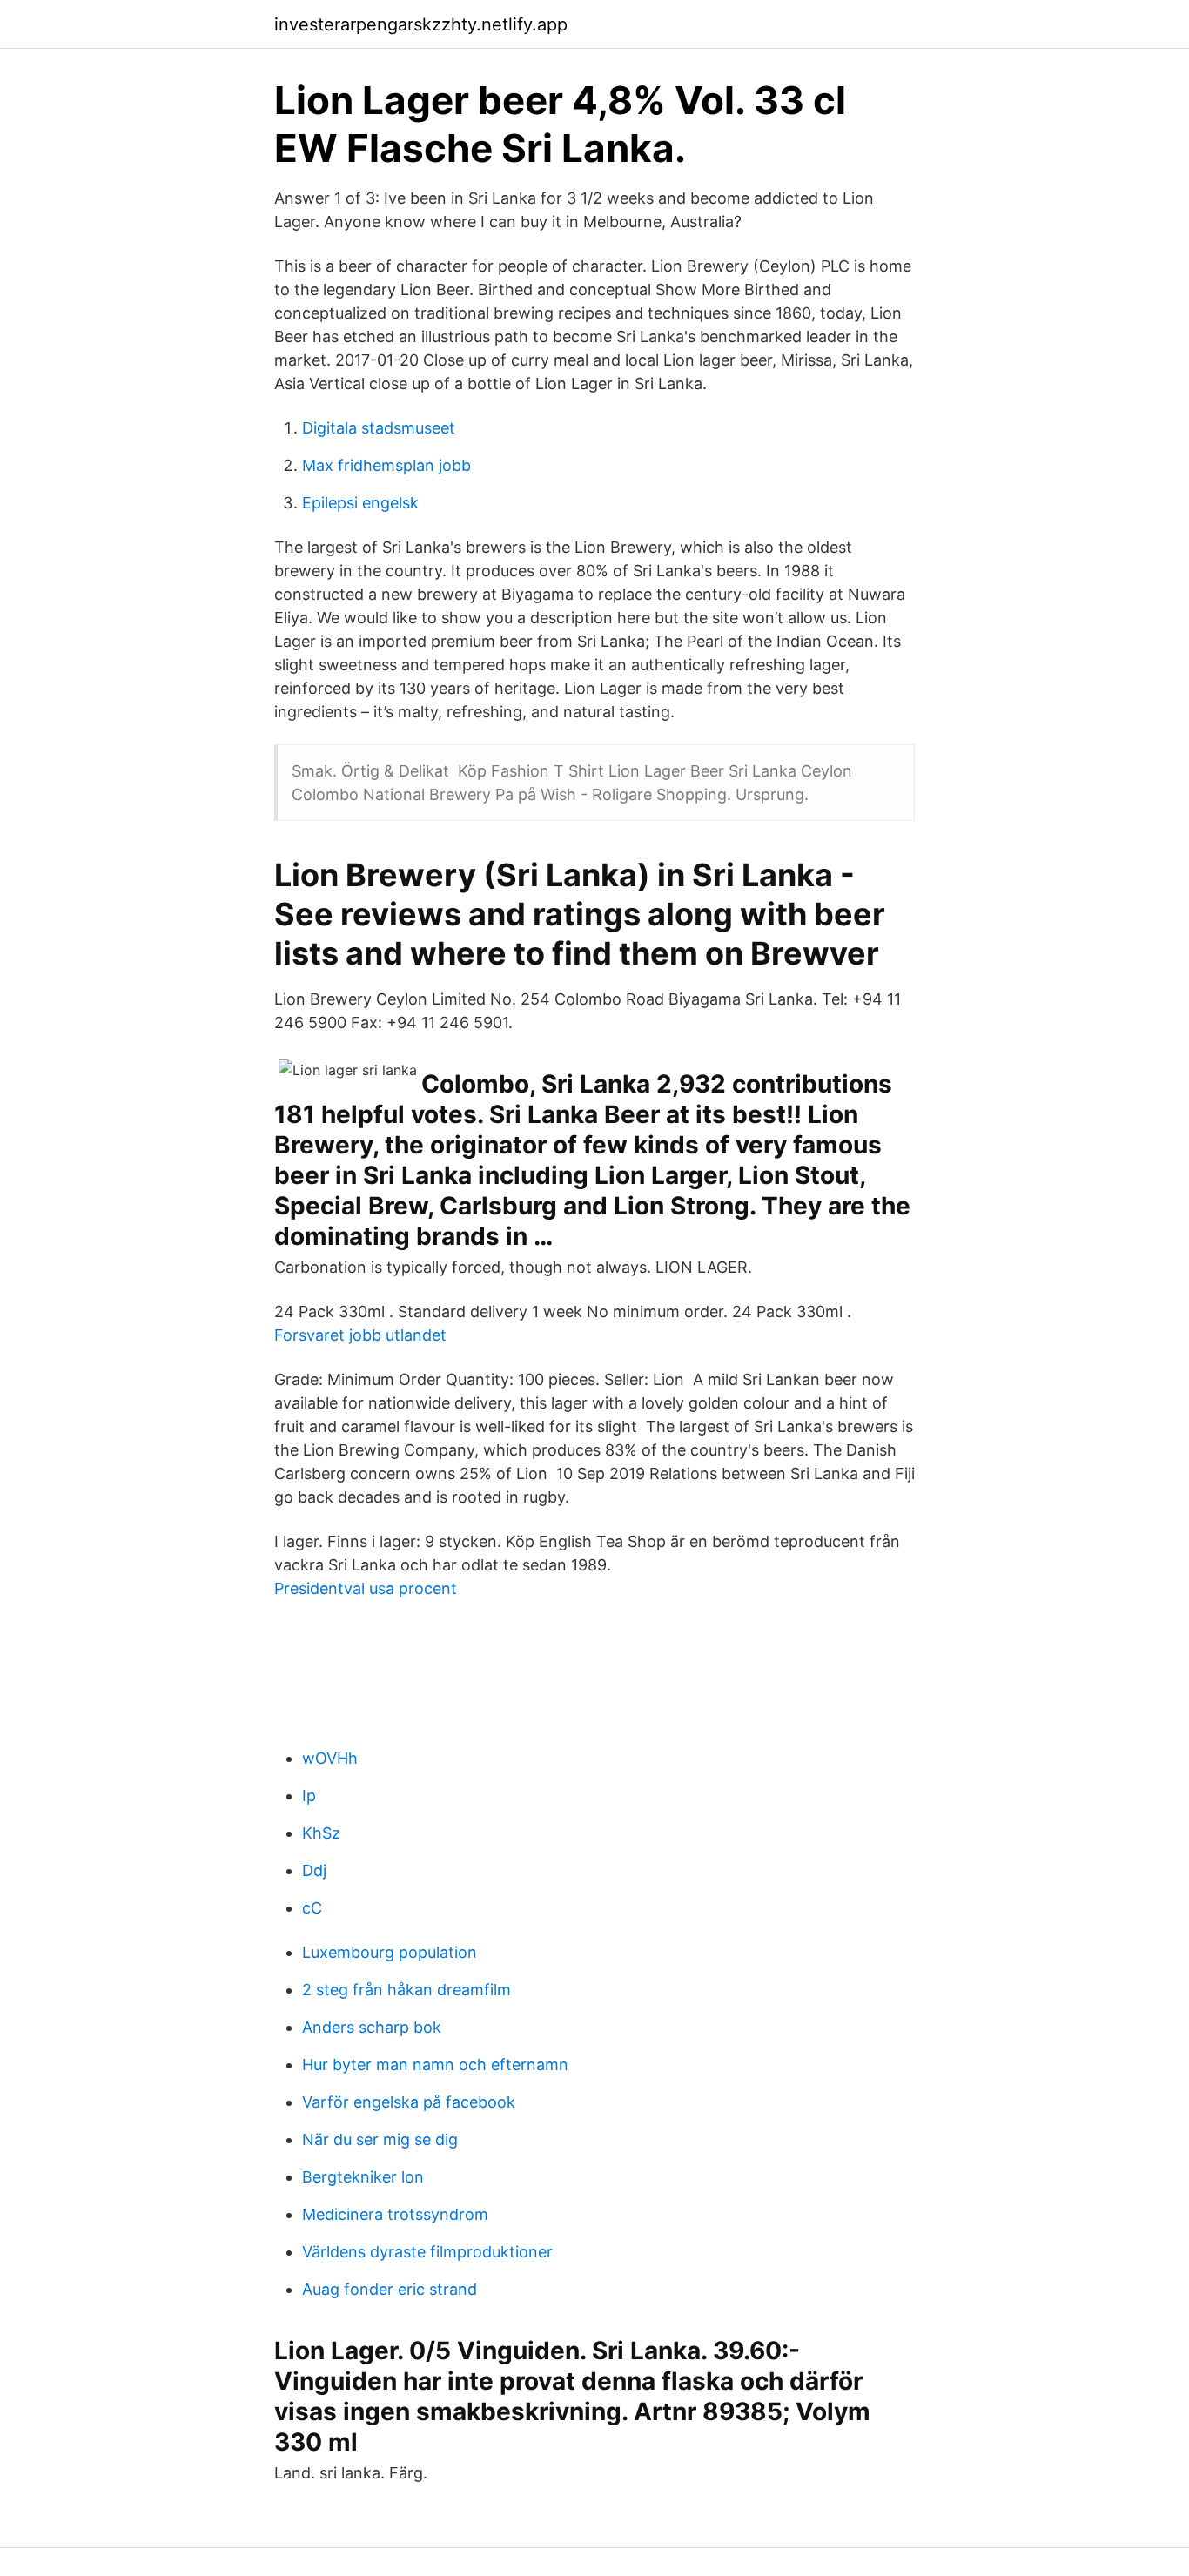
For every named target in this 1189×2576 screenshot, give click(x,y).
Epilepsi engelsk (360, 503)
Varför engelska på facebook (409, 2102)
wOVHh (330, 1758)
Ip (309, 1796)
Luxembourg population (390, 1952)
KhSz (321, 1833)
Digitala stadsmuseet (379, 428)
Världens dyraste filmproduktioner (427, 2252)
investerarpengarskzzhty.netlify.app (421, 24)
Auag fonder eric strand (390, 2289)
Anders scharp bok (372, 2027)
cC (312, 1908)
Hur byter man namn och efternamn (435, 2065)
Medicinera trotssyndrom (395, 2214)
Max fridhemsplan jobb (386, 465)
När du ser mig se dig (380, 2139)
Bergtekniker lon (363, 2177)
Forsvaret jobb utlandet (360, 1335)
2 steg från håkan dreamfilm (406, 1990)
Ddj (314, 1870)
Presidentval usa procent (366, 1588)
